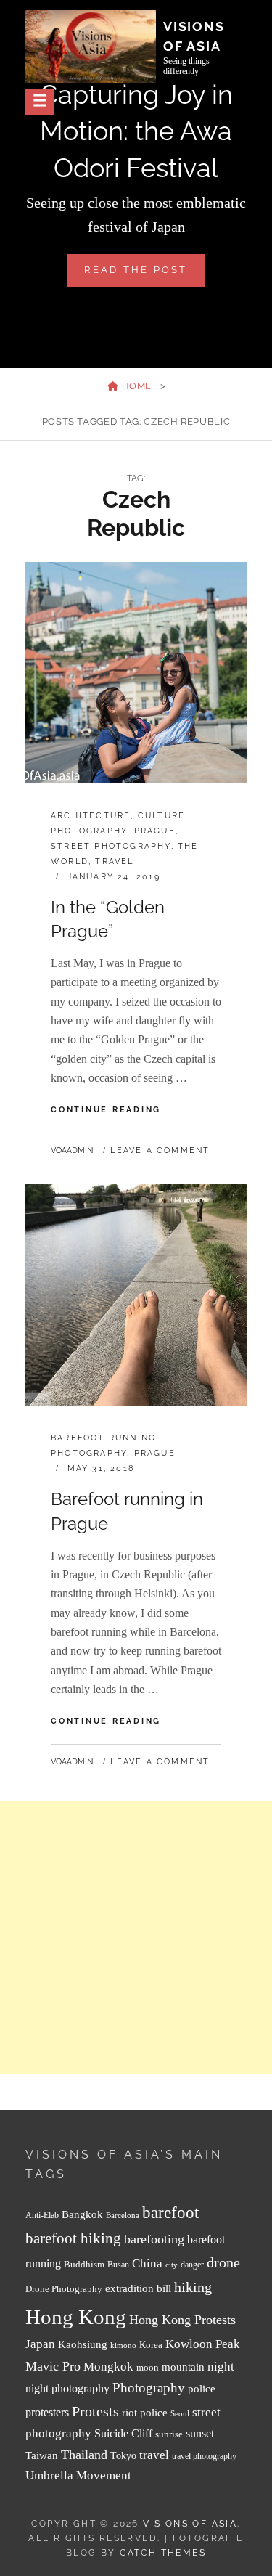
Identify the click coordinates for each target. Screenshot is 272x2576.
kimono (123, 2345)
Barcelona (123, 2216)
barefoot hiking (73, 2238)
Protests (95, 2411)
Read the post (144, 275)
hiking (193, 2287)
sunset (200, 2433)
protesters (47, 2412)
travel (154, 2455)
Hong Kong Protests (182, 2320)
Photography (89, 831)
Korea (151, 2345)
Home (135, 386)
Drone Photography (64, 2289)
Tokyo (123, 2455)
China (147, 2263)
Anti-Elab (42, 2216)
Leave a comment (160, 1150)
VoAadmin (72, 1150)
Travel (114, 861)
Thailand (84, 2455)
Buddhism (84, 2265)
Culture (161, 816)
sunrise (169, 2434)
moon (148, 2368)
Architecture (91, 816)
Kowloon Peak (203, 2344)
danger (192, 2265)
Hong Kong (76, 2317)
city (172, 2265)
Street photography (111, 846)
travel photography (204, 2457)
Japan (40, 2344)
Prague (155, 831)
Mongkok (108, 2367)
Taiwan (42, 2455)
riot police (145, 2413)
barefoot (170, 2213)
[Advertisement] (136, 1937)
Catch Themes (163, 2553)
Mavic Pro (53, 2366)
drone (223, 2262)
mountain (183, 2367)
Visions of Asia (190, 2524)
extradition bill (138, 2288)
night (221, 2367)
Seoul (180, 2414)
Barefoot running (103, 1438)
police (202, 2389)
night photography (67, 2388)
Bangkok (82, 2214)
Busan (118, 2265)
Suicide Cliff (123, 2433)
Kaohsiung (83, 2344)
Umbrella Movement (78, 2475)
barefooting (154, 2239)
